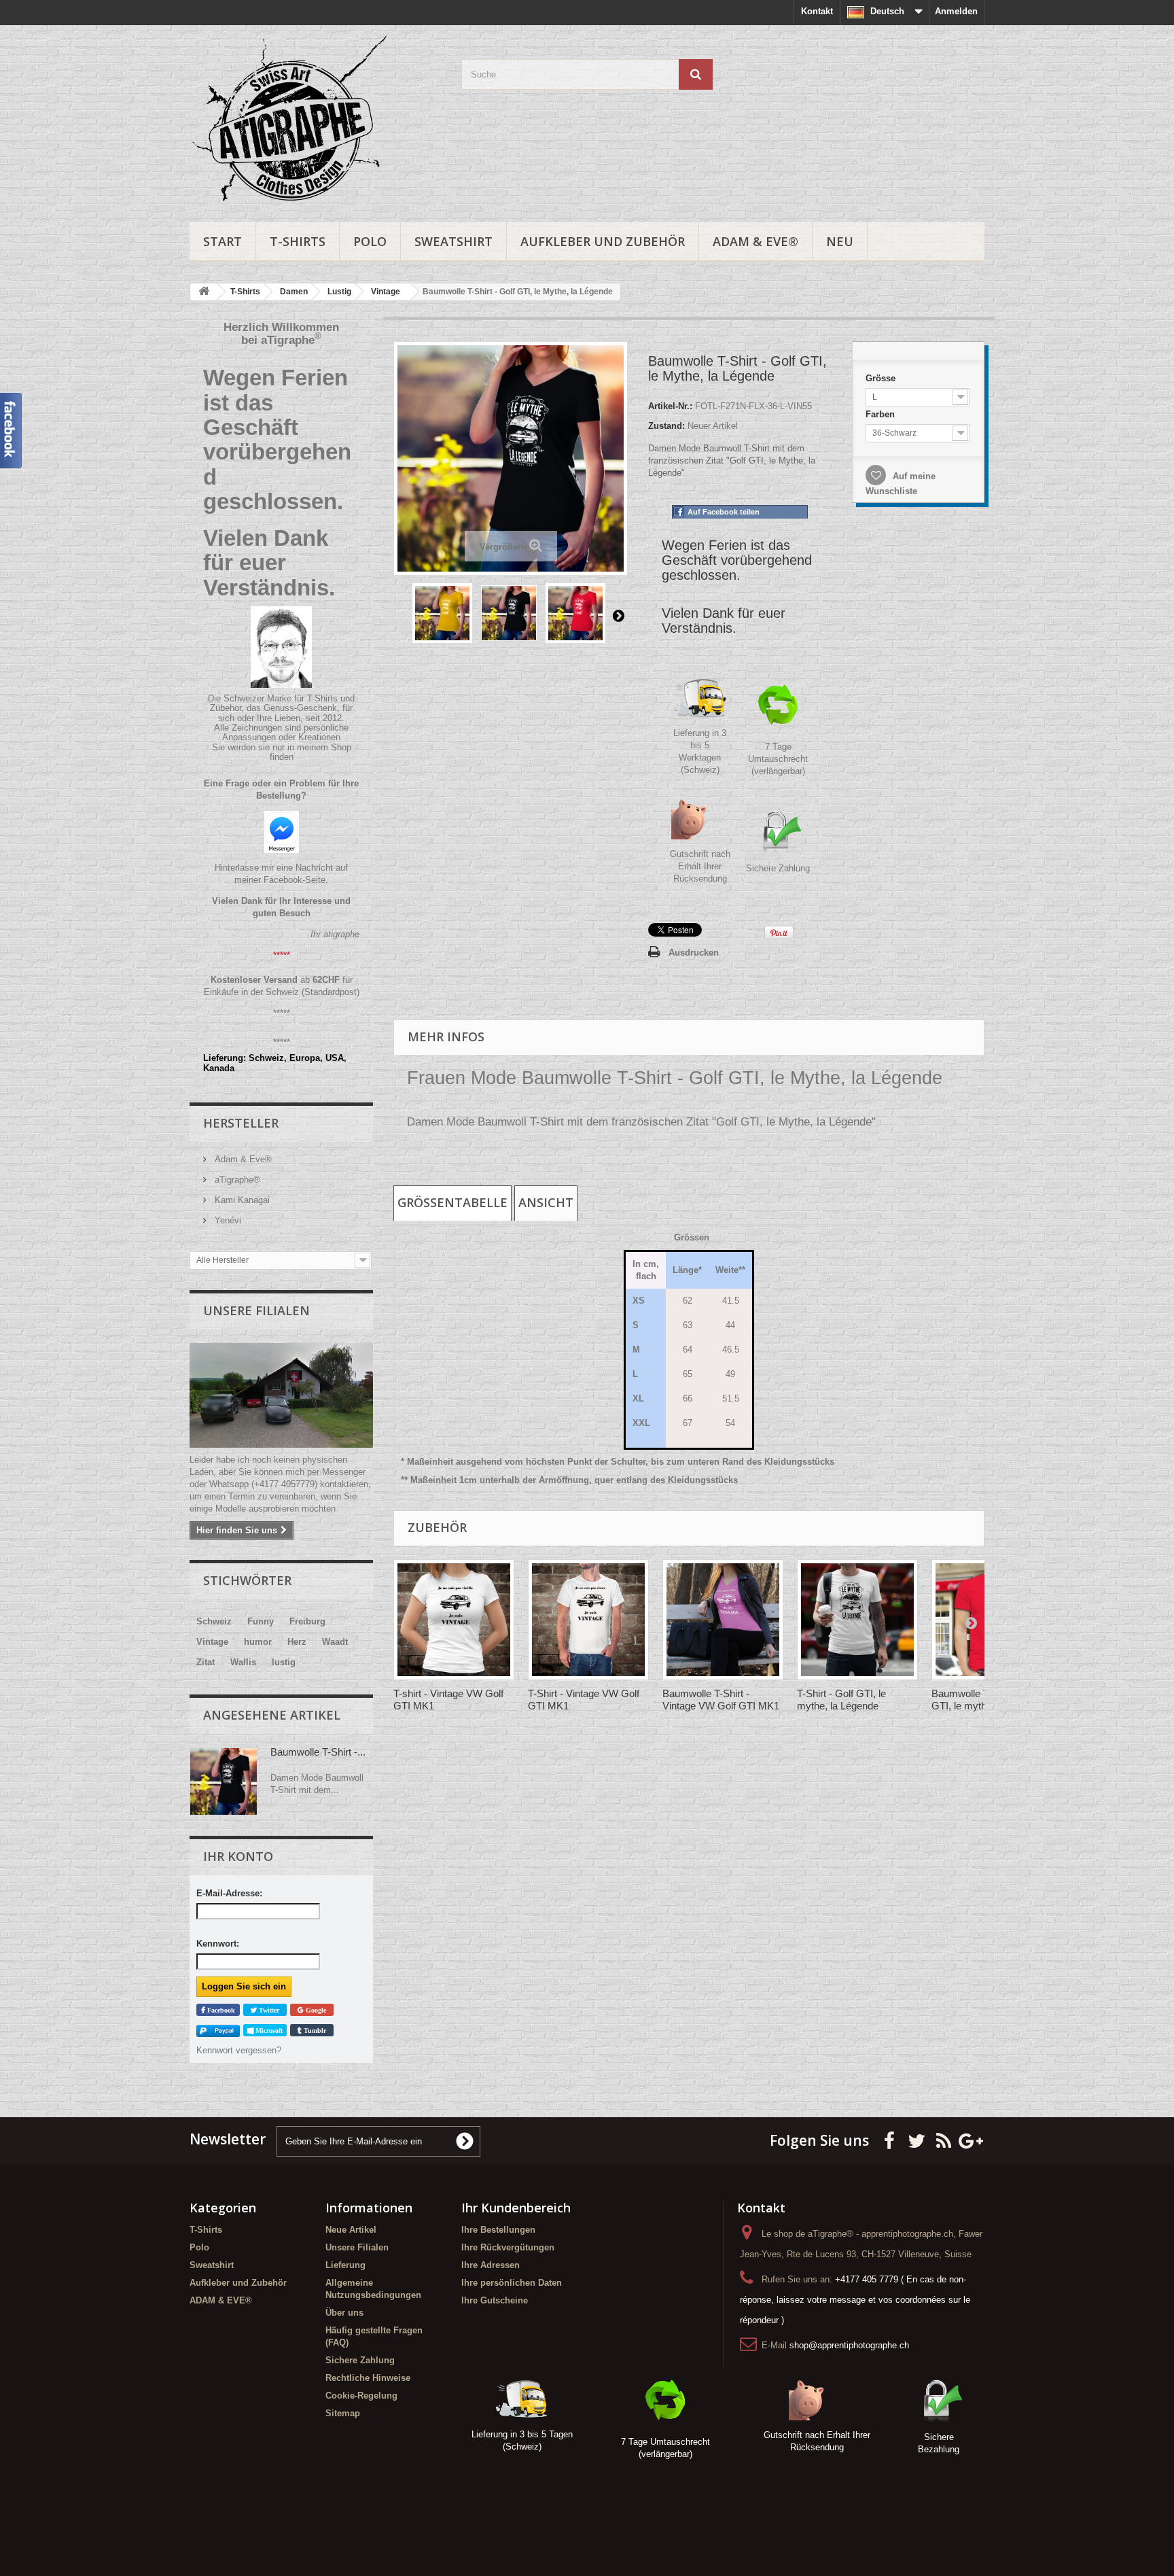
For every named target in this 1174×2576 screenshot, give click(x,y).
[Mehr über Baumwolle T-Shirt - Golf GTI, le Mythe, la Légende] (224, 1781)
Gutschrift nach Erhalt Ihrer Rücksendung (700, 866)
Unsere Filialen (256, 1310)
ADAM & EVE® (755, 241)
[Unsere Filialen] (281, 1395)
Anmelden (956, 11)
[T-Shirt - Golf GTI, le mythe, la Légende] (857, 1620)
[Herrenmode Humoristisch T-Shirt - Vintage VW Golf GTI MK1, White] (588, 1620)
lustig (284, 1662)
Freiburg (307, 1621)
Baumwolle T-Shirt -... (318, 1752)
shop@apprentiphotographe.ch (849, 2345)
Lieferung (345, 2265)
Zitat (206, 1662)
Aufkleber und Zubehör (603, 241)
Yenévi (227, 1220)
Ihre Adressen (491, 2265)
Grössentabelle (452, 1202)
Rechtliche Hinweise (368, 2378)
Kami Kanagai (241, 1200)
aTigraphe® (236, 1180)
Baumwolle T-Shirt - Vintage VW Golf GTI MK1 (721, 1700)
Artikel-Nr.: (670, 406)
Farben (882, 414)
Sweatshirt (453, 241)
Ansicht (546, 1202)
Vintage (212, 1642)
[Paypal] (218, 2031)
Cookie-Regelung (361, 2396)
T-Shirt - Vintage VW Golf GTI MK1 (584, 1700)
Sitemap (343, 2413)
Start (223, 241)
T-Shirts (298, 241)
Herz (297, 1642)
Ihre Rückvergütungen (508, 2247)
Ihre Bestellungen (498, 2230)
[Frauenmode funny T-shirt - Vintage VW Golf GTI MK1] (454, 1620)
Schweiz (214, 1621)
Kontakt (817, 11)
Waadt (335, 1642)
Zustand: (666, 426)
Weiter (618, 615)
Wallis (243, 1662)
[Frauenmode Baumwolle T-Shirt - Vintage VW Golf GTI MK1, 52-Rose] (723, 1620)
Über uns (344, 2313)
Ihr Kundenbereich (516, 2208)
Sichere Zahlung (778, 868)
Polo (370, 241)
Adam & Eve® (242, 1159)
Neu (840, 241)
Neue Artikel (351, 2230)
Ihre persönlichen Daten (512, 2283)
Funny (261, 1621)
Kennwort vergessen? (239, 2050)
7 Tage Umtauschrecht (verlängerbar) (778, 759)
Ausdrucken (694, 953)
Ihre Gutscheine (495, 2300)
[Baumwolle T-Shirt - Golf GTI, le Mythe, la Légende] (442, 613)
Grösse (882, 378)
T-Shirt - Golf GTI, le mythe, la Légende (841, 1700)
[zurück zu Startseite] (204, 292)
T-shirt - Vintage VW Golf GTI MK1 (448, 1700)
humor (258, 1642)
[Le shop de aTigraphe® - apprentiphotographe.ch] (315, 120)
